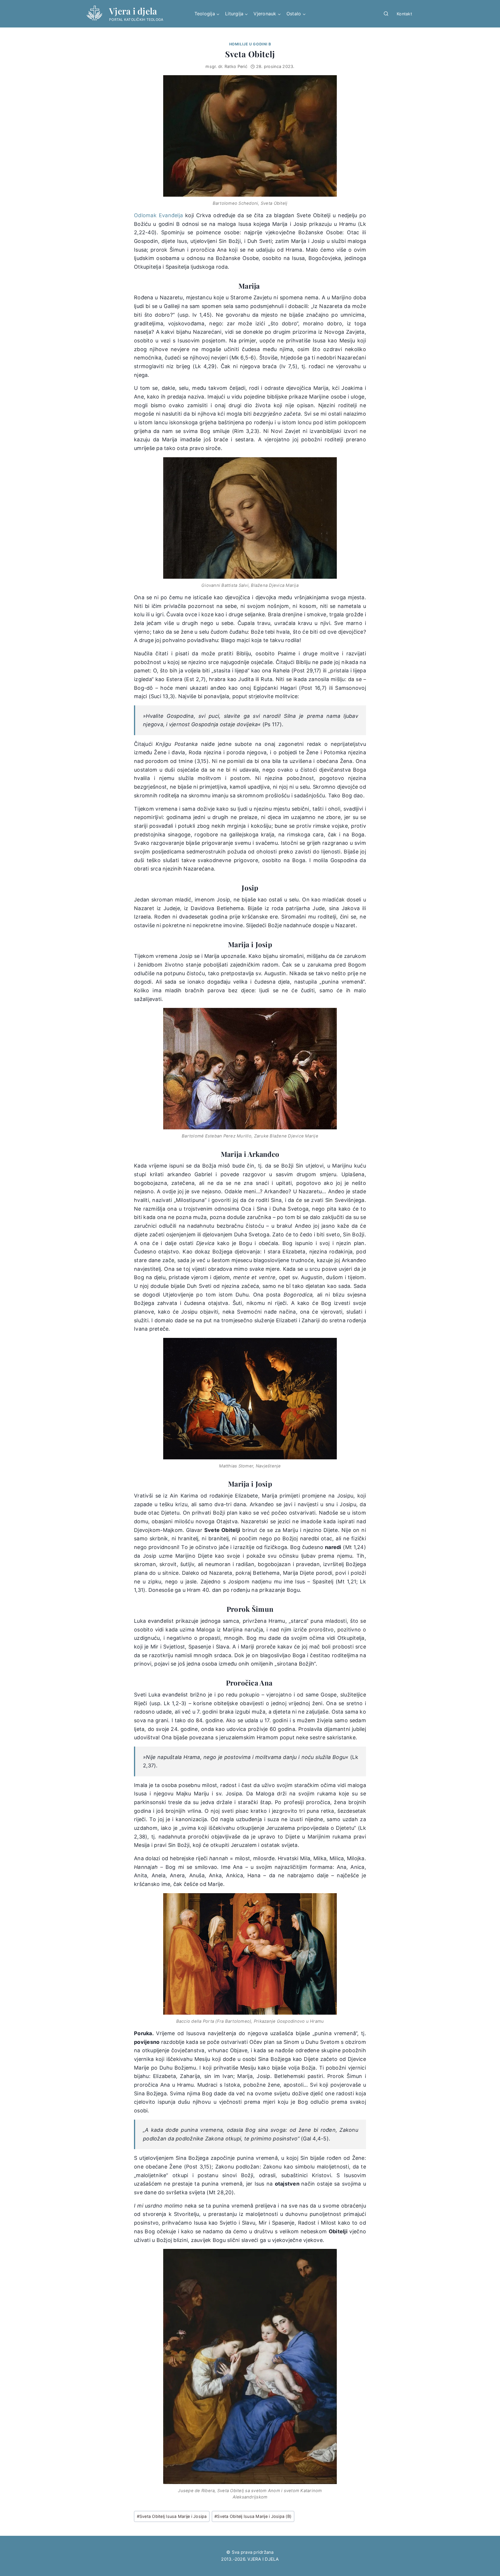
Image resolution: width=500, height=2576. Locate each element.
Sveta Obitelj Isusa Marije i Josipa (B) (253, 2516)
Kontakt (404, 14)
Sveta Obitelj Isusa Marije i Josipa (172, 2516)
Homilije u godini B (250, 44)
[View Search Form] (386, 14)
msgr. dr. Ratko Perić (226, 66)
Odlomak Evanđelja (158, 215)
